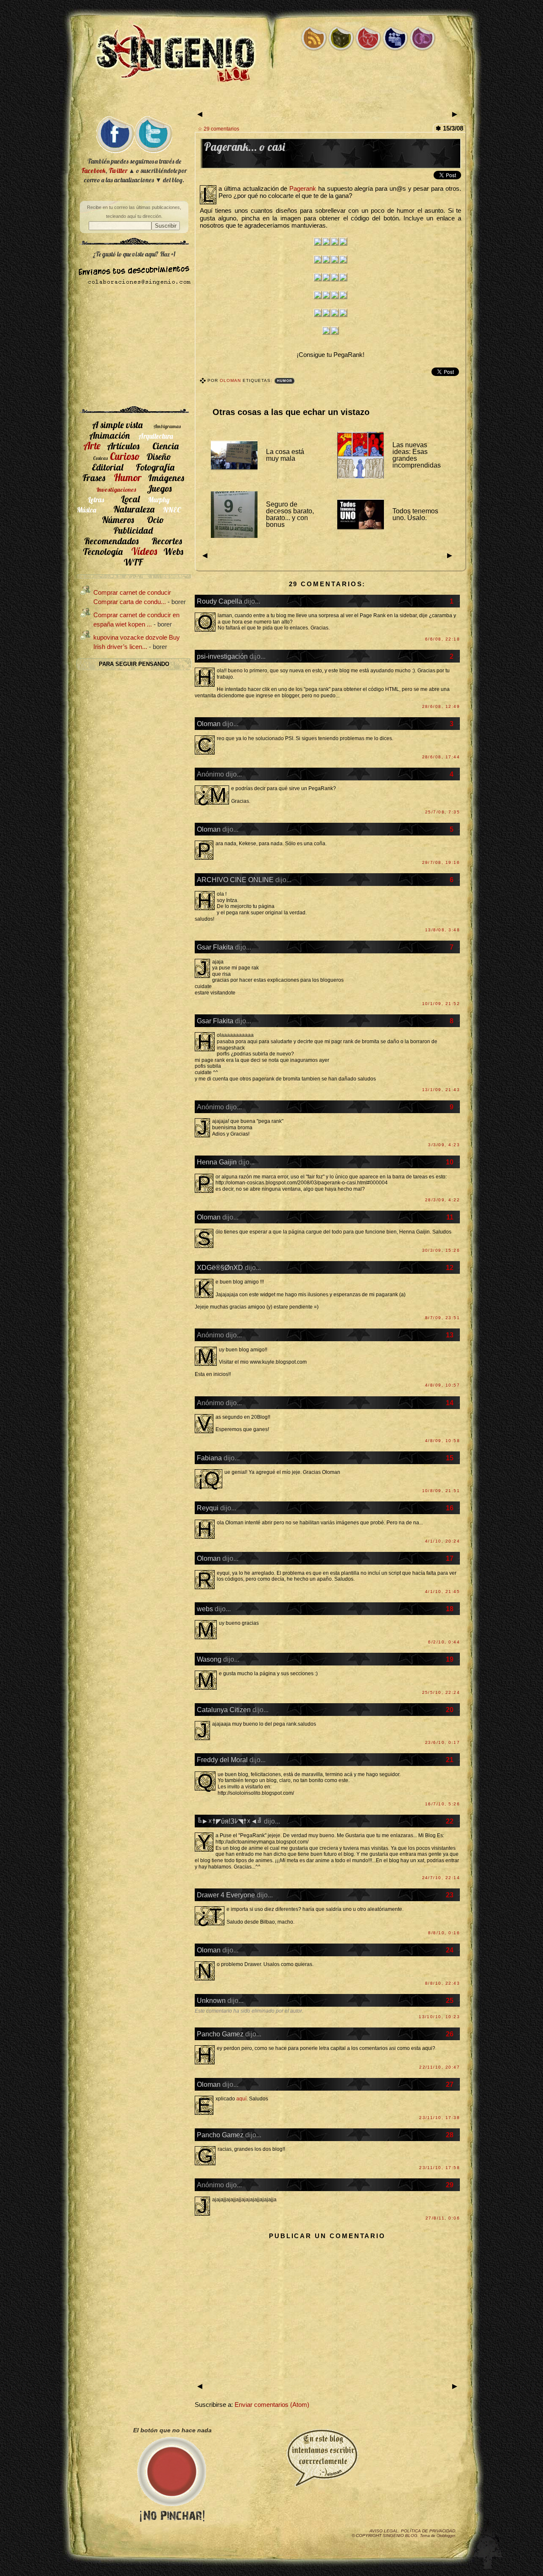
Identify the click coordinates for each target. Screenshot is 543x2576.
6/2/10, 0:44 (444, 1642)
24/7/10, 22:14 (441, 1878)
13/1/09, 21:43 (441, 1090)
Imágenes (166, 478)
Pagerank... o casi (245, 147)
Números (118, 519)
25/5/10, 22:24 (441, 1692)
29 (450, 2185)
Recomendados (111, 541)
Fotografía (155, 467)
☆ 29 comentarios (218, 129)
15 (450, 1458)
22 (450, 1821)
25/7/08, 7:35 (442, 812)
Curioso (125, 456)
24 (450, 1950)
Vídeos (144, 551)
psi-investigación (222, 656)
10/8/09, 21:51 (441, 1491)
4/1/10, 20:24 (442, 1541)
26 (450, 2034)
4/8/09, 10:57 (442, 1385)
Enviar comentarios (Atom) (272, 2405)
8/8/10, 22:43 (442, 1983)
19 (450, 1659)
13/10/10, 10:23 (439, 2017)
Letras (96, 500)
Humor (285, 381)
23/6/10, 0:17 (442, 1742)
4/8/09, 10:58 (442, 1441)
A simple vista (117, 425)
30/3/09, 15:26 (441, 1250)
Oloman (231, 380)
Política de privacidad (428, 2531)
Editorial (107, 467)
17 (450, 1558)
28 (450, 2135)
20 (450, 1710)
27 (450, 2084)
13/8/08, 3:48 (442, 930)
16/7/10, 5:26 (442, 1804)
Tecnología (103, 551)
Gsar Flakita (215, 947)
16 (450, 1508)
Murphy (159, 500)
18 (450, 1609)
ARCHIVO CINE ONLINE (235, 880)
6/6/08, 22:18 (442, 639)
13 (450, 1335)
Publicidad (133, 530)
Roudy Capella (220, 601)
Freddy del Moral (222, 1760)
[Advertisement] (271, 101)
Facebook (94, 171)
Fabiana (209, 1458)
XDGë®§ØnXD (220, 1267)
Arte (92, 446)
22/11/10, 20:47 (439, 2067)
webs (205, 1609)
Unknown (211, 2000)
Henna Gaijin (217, 1162)
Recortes (167, 541)
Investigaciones (116, 490)
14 (450, 1403)
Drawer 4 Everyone (226, 1895)
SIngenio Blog (400, 2536)
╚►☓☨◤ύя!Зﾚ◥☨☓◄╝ (230, 1821)
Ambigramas (167, 426)
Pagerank (303, 189)
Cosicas (100, 458)
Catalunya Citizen (224, 1710)
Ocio (155, 519)
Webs (173, 551)
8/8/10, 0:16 (444, 1933)
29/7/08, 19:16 (441, 862)
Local (130, 499)
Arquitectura (156, 436)
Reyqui (208, 1508)
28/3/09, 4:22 (442, 1200)
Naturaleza (134, 509)
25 (450, 2000)
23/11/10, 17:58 (439, 2168)
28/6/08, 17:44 (441, 757)
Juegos (159, 488)
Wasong (209, 1659)
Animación (109, 435)
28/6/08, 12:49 (441, 706)
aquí (241, 2099)
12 (450, 1267)
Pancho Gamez (220, 2034)
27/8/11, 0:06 (443, 2218)
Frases (94, 478)
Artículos (123, 446)
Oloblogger (446, 2536)
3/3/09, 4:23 (444, 1145)
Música (87, 510)
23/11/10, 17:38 (439, 2118)
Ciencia (165, 446)
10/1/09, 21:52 (441, 1004)
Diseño (159, 456)
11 (450, 1217)
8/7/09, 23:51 (442, 1318)
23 (450, 1895)
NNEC (172, 510)
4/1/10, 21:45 (442, 1592)
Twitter (118, 171)
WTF (133, 562)
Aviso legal (384, 2531)
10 (450, 1162)
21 (450, 1760)
